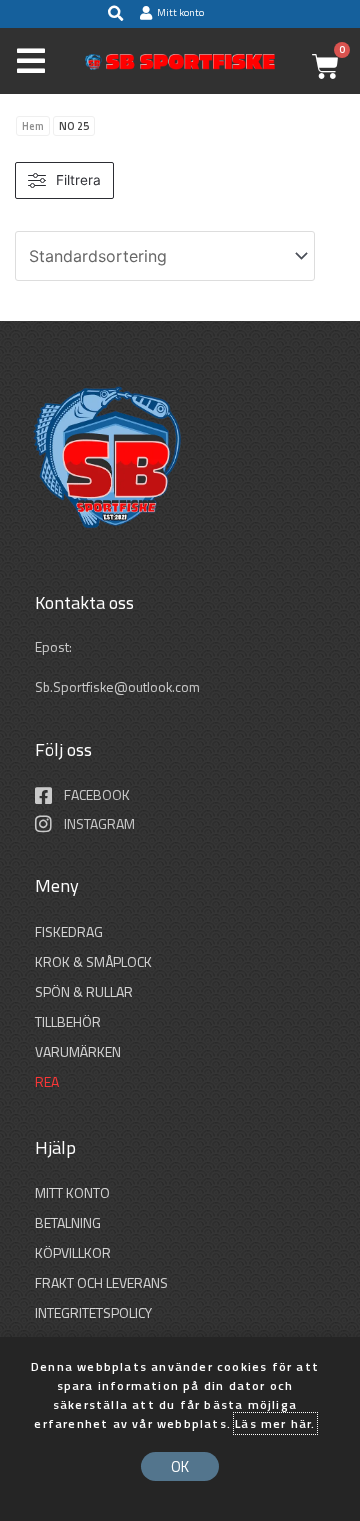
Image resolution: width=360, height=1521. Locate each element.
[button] (115, 14)
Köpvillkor (73, 1252)
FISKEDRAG (69, 931)
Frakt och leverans (101, 1282)
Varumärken (78, 1051)
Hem (33, 126)
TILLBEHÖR (68, 1021)
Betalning (68, 1222)
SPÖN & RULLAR (84, 991)
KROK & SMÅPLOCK (93, 961)
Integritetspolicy (93, 1312)
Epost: (55, 647)
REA (47, 1081)
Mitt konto (72, 1192)
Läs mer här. (275, 1423)
